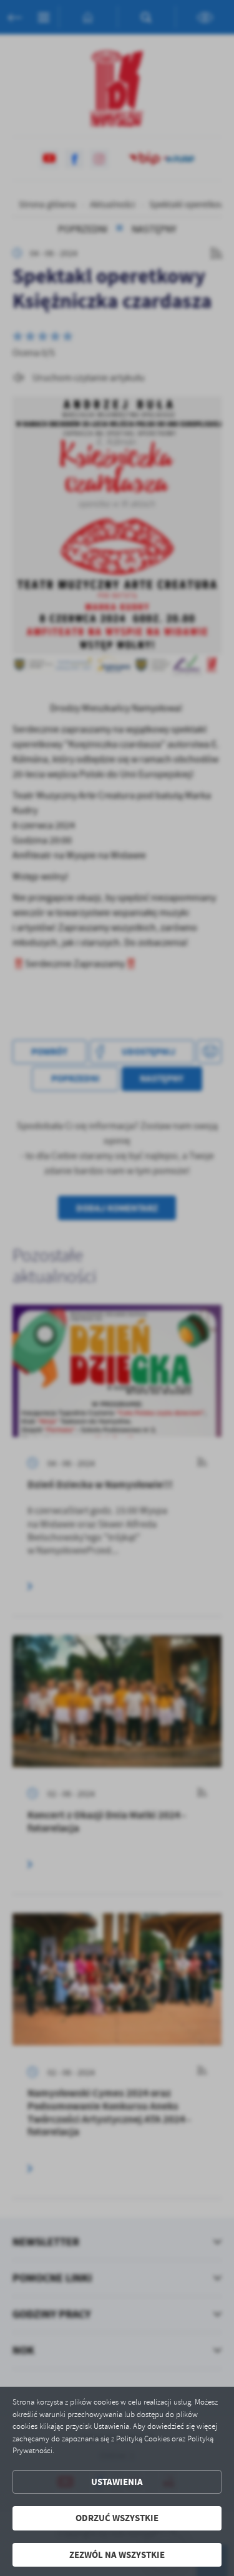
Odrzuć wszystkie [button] (117, 2518)
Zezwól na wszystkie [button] (117, 2555)
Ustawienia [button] (117, 2482)
